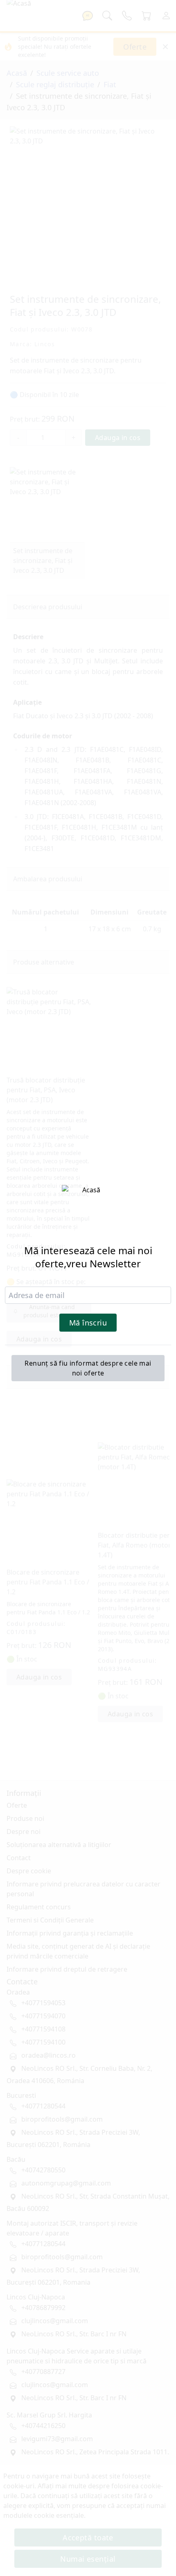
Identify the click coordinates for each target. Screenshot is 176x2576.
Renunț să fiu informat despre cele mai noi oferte (88, 1368)
